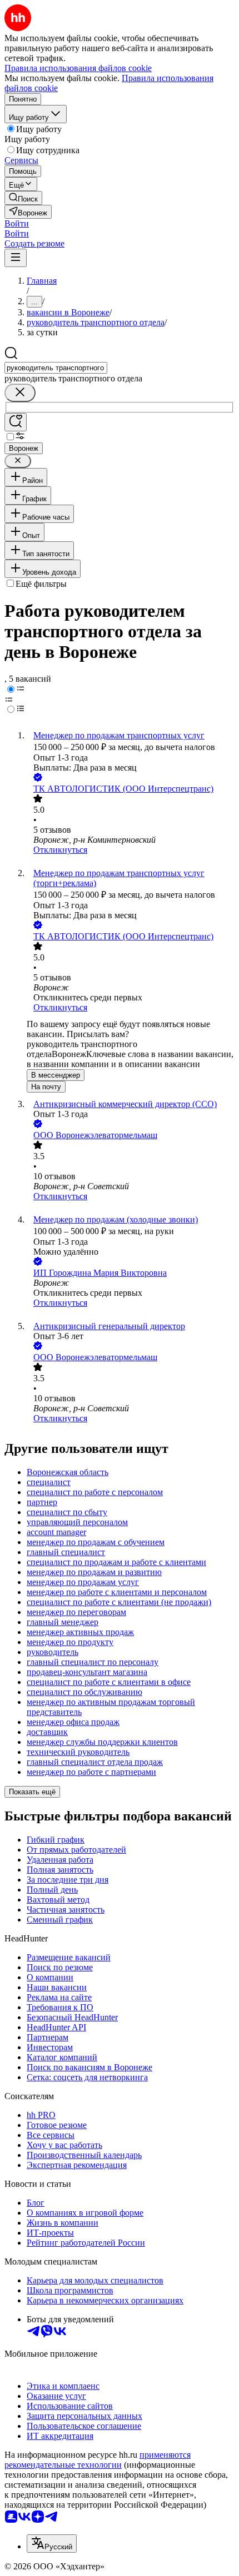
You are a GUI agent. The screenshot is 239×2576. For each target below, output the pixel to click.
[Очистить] (20, 393)
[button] (17, 223)
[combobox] (56, 368)
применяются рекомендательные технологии (98, 2460)
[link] (23, 198)
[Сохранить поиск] (16, 422)
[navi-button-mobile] (16, 258)
